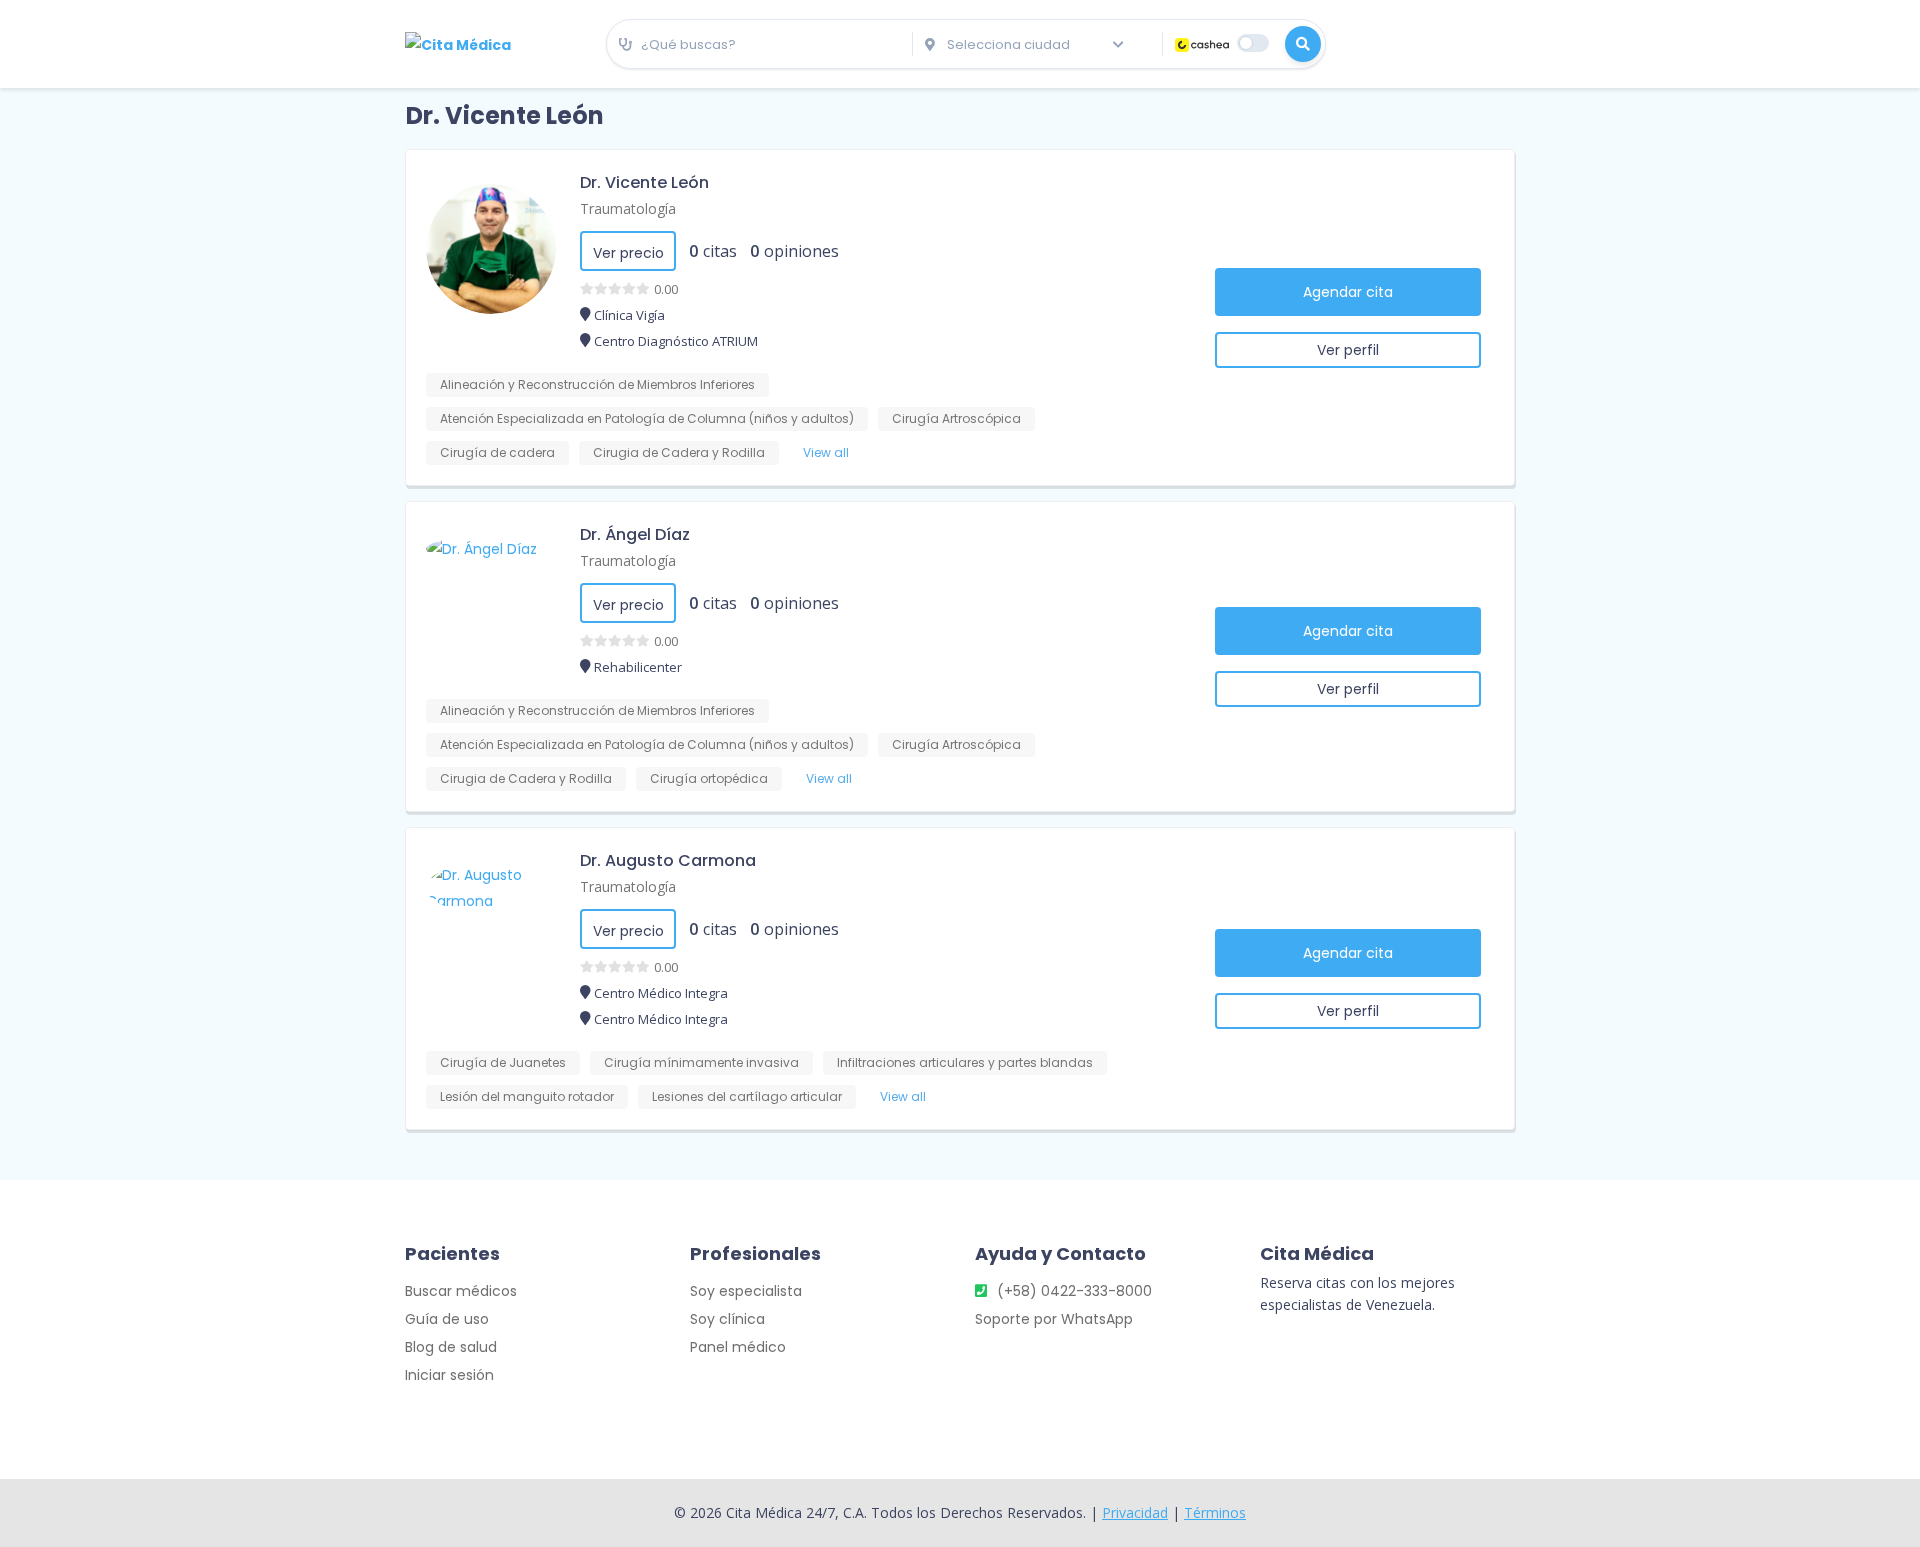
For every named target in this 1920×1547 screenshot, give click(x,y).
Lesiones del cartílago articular (747, 1096)
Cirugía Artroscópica (956, 418)
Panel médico (738, 1347)
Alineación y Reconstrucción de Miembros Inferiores (597, 384)
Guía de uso (447, 1319)
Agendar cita (1348, 292)
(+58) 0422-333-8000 (1074, 1291)
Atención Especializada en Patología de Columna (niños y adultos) (647, 418)
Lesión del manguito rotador (527, 1096)
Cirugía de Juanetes (503, 1062)
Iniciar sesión (449, 1375)
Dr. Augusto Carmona (668, 860)
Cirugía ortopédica (709, 778)
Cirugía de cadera (497, 452)
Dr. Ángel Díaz (635, 534)
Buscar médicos (461, 1291)
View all (826, 452)
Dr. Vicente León (644, 182)
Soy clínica (727, 1319)
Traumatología (628, 208)
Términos (1215, 1512)
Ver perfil (1348, 350)
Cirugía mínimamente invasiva (701, 1062)
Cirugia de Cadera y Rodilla (679, 452)
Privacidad (1135, 1512)
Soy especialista (746, 1291)
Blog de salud (451, 1347)
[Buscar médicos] (1303, 44)
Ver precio (628, 253)
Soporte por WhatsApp (1054, 1319)
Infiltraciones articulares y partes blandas (965, 1062)
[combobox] (759, 45)
